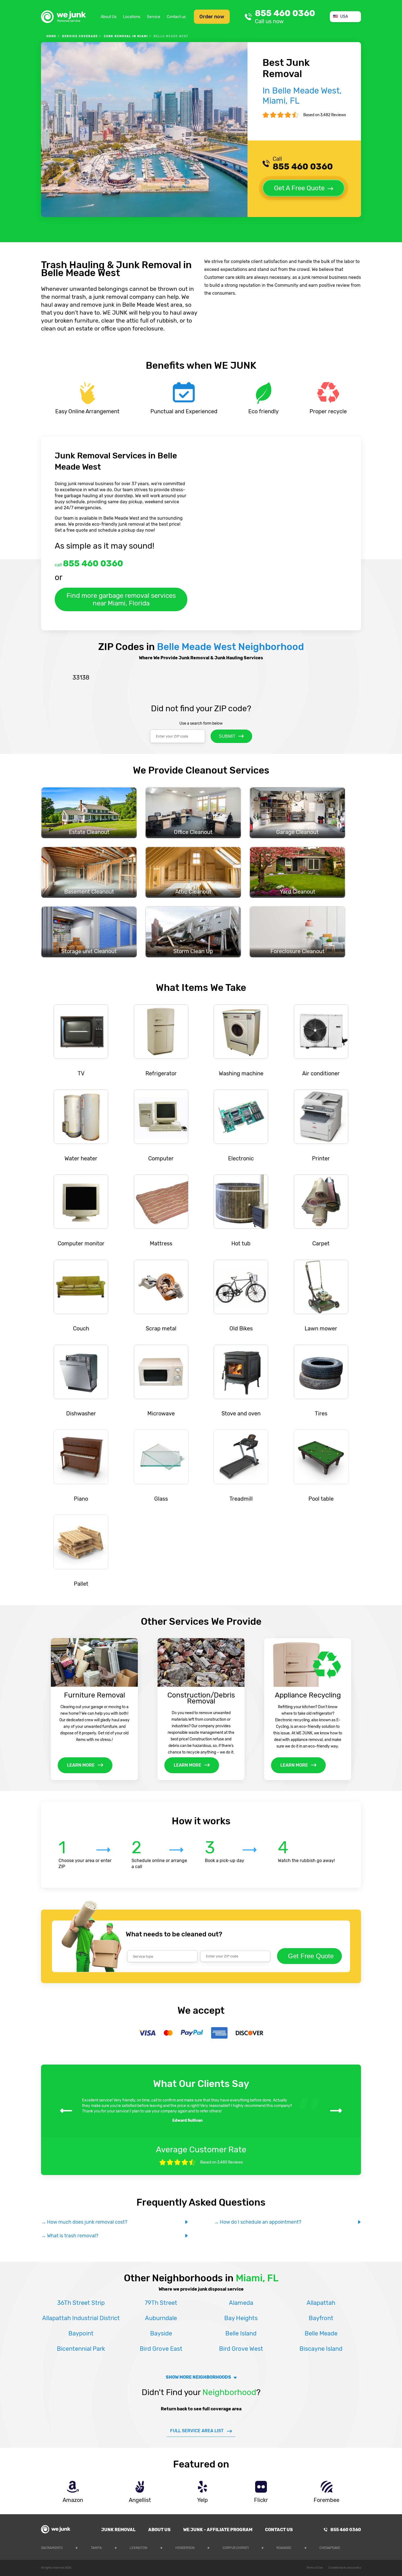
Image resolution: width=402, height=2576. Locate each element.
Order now (212, 17)
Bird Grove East (161, 2349)
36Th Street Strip (81, 2303)
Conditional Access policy (345, 2568)
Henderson (185, 2548)
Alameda (241, 2303)
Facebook (357, 2547)
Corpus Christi (236, 2548)
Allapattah (321, 2303)
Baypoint (81, 2333)
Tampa (96, 2548)
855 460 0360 (285, 17)
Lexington (138, 2548)
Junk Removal (118, 2530)
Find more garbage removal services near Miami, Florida (121, 599)
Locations (132, 17)
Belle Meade (321, 2333)
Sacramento (52, 2548)
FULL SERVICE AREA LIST (197, 2431)
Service (154, 17)
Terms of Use (315, 2568)
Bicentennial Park (81, 2349)
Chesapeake (330, 2548)
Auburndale (161, 2318)
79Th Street (161, 2303)
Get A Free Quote (299, 188)
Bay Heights (241, 2318)
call (89, 563)
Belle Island (241, 2333)
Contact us (176, 17)
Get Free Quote (311, 1956)
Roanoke (284, 2548)
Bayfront (321, 2318)
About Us (109, 17)
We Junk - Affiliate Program (218, 2530)
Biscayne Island (321, 2349)
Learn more (81, 1765)
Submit (227, 736)
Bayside (161, 2333)
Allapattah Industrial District (81, 2318)
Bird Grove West (241, 2349)
